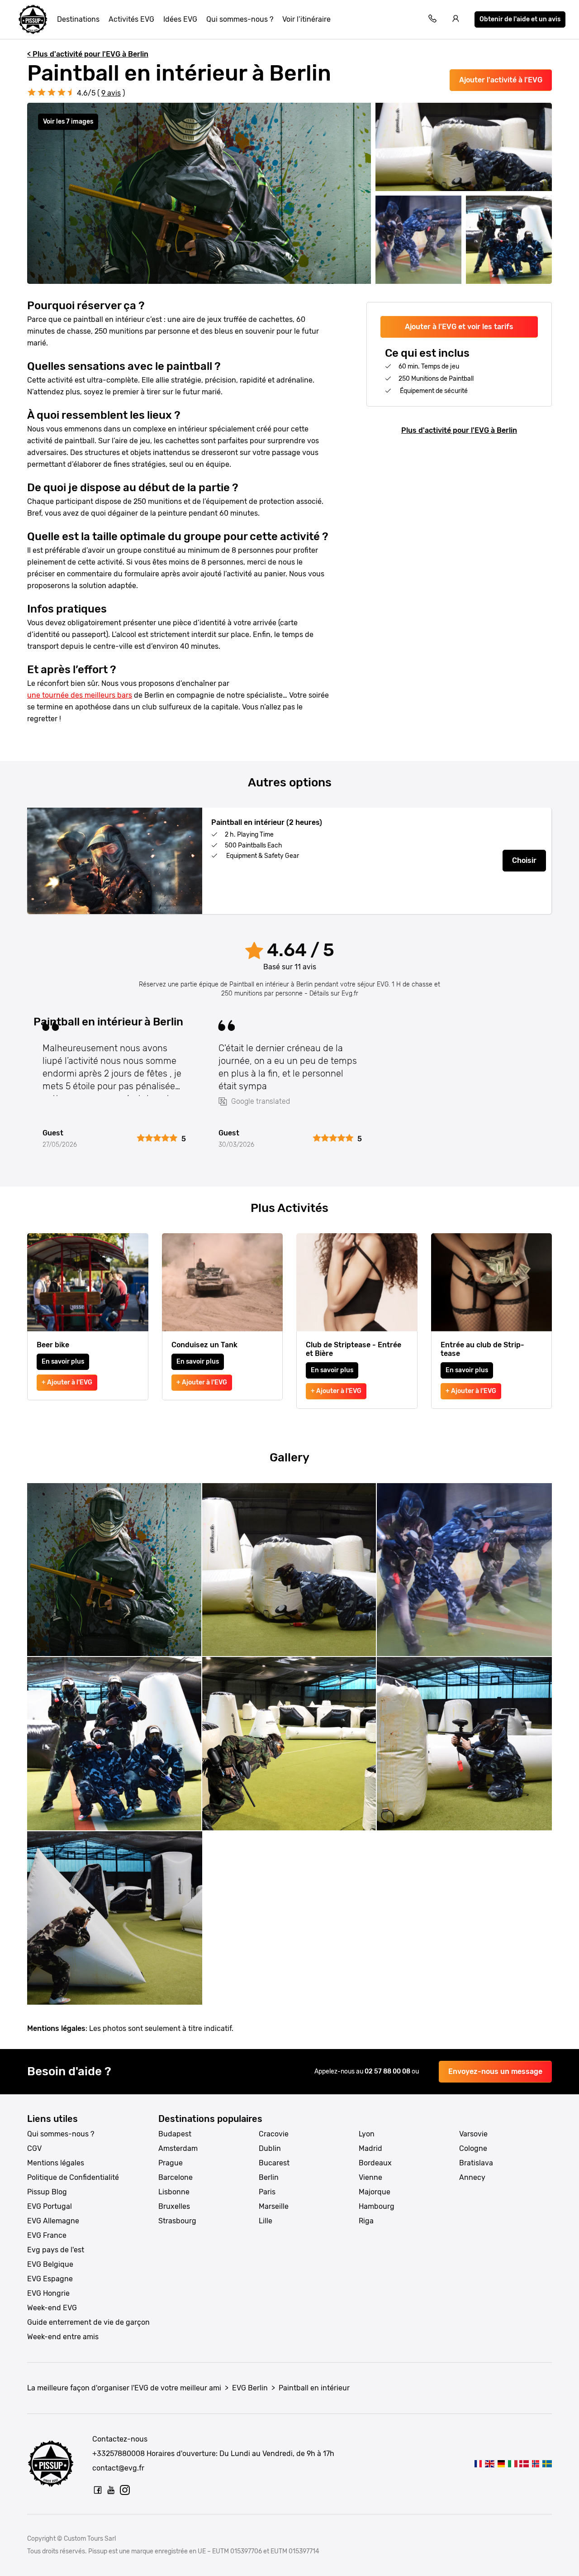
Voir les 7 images (68, 122)
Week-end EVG (52, 2308)
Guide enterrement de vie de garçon (88, 2322)
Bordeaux (375, 2163)
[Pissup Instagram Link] (125, 2490)
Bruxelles (174, 2206)
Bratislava (476, 2163)
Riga (366, 2221)
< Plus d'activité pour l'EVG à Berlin (88, 54)
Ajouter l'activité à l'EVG (501, 80)
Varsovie (473, 2134)
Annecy (472, 2177)
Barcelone (176, 2177)
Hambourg (377, 2206)
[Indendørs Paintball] (524, 2463)
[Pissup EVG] (33, 19)
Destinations (78, 19)
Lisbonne (174, 2192)
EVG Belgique (50, 2264)
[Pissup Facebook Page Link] (98, 2490)
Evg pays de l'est (56, 2250)
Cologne (473, 2148)
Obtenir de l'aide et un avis (520, 19)
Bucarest (274, 2163)
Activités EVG (131, 19)
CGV (34, 2148)
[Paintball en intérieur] (478, 2463)
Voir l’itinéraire (306, 19)
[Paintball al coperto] (513, 2463)
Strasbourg (177, 2221)
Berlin (269, 2177)
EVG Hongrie (48, 2293)
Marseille (274, 2206)
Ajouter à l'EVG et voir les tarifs (459, 327)
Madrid (370, 2148)
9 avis (111, 93)
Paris (267, 2192)
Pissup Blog (47, 2192)
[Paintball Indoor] (490, 2463)
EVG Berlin (250, 2388)
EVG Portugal (50, 2206)
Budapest (175, 2134)
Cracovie (274, 2134)
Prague (171, 2163)
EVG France (47, 2235)
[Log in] (456, 20)
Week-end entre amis (63, 2337)
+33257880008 (119, 2454)
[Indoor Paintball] (501, 2463)
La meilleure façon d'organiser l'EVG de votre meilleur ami (124, 2388)
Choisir (524, 860)
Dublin (270, 2148)
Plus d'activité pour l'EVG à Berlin (459, 430)
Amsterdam (178, 2148)
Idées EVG (180, 19)
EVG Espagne (50, 2279)
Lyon (367, 2134)
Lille (266, 2221)
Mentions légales (56, 2163)
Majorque (375, 2192)
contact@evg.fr (118, 2468)
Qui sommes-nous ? (240, 19)
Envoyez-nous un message (495, 2071)
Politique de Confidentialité (73, 2177)
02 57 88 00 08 (388, 2071)
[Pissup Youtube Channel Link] (111, 2490)
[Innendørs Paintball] (535, 2463)
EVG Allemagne (53, 2221)
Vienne (370, 2177)
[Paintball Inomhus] (547, 2463)
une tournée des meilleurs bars (80, 695)
